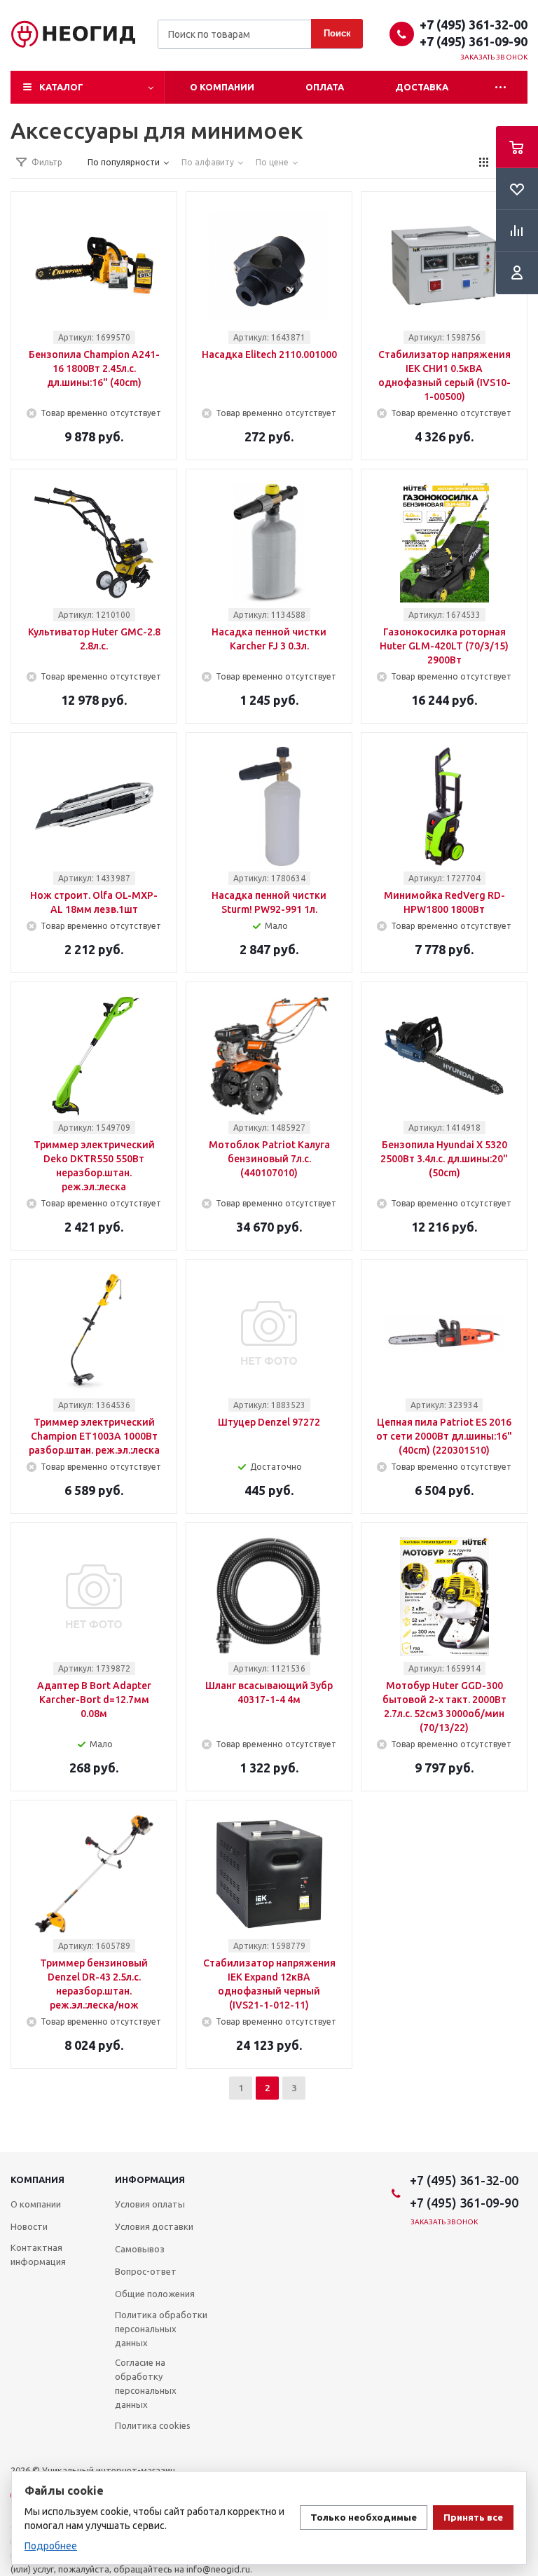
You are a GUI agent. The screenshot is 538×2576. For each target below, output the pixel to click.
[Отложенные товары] (517, 189)
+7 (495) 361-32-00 (474, 25)
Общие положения (155, 2294)
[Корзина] (517, 147)
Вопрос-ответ (146, 2271)
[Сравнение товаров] (517, 231)
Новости (29, 2226)
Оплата (325, 87)
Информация (150, 2179)
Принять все (473, 2518)
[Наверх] (520, 2146)
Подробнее (51, 2546)
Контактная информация (38, 2254)
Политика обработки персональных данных (161, 2329)
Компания (37, 2179)
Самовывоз (140, 2249)
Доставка (422, 87)
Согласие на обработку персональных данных (146, 2383)
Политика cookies (153, 2425)
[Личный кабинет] (517, 273)
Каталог (61, 87)
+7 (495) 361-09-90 (474, 41)
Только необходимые (364, 2518)
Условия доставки (154, 2226)
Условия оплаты (150, 2204)
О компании (222, 87)
